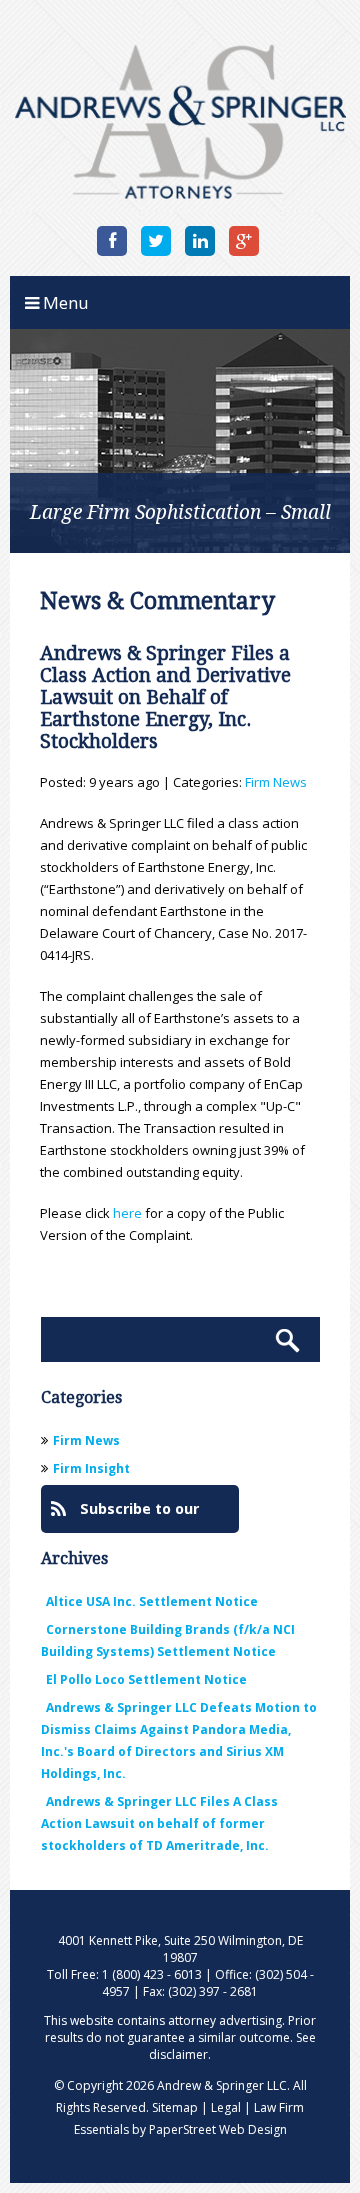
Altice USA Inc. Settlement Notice (152, 1601)
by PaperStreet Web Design (209, 2129)
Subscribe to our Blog (125, 1516)
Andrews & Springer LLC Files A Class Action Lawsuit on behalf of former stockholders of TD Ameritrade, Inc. (159, 1823)
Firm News (276, 782)
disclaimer (178, 2054)
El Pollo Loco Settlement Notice (146, 1679)
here (127, 1213)
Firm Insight (91, 1468)
